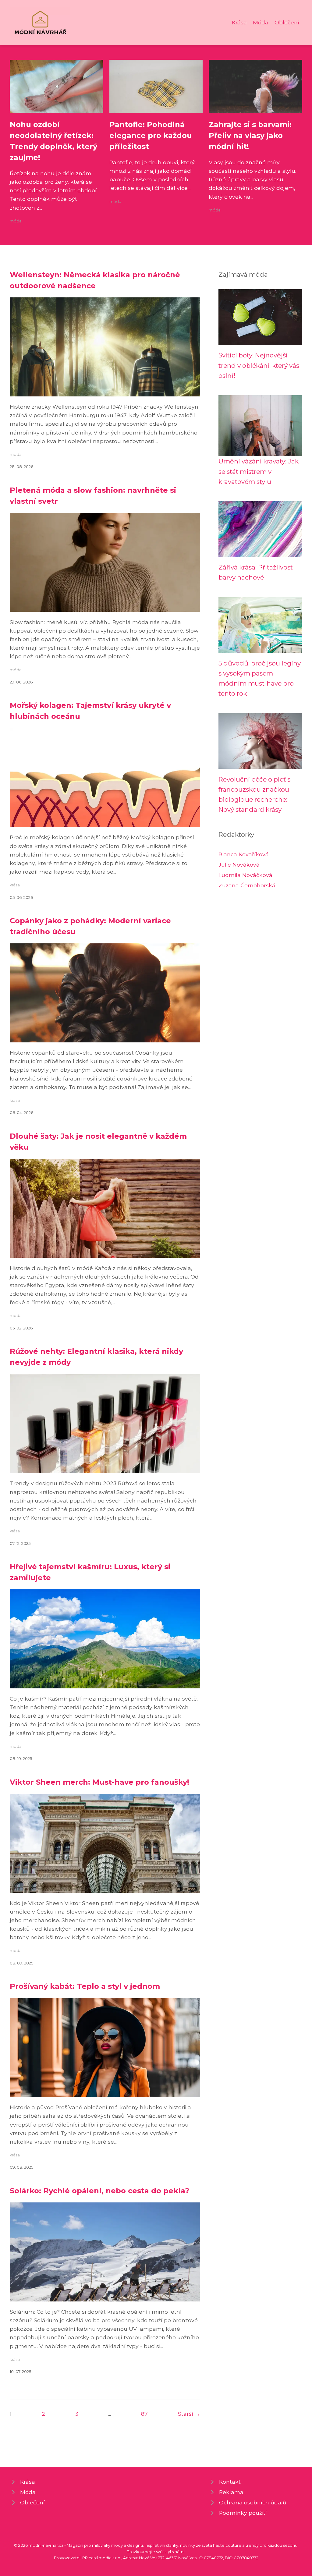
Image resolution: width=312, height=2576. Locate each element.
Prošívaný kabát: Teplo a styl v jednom (85, 1986)
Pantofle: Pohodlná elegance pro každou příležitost (151, 135)
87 (144, 2414)
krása (15, 885)
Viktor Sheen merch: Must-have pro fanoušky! (99, 1782)
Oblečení (287, 22)
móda (16, 221)
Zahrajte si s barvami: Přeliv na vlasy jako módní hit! (250, 135)
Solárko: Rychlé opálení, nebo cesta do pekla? (99, 2191)
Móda (261, 22)
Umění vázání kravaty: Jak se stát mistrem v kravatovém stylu (259, 471)
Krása (239, 22)
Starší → (189, 2414)
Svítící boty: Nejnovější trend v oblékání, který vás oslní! (259, 365)
